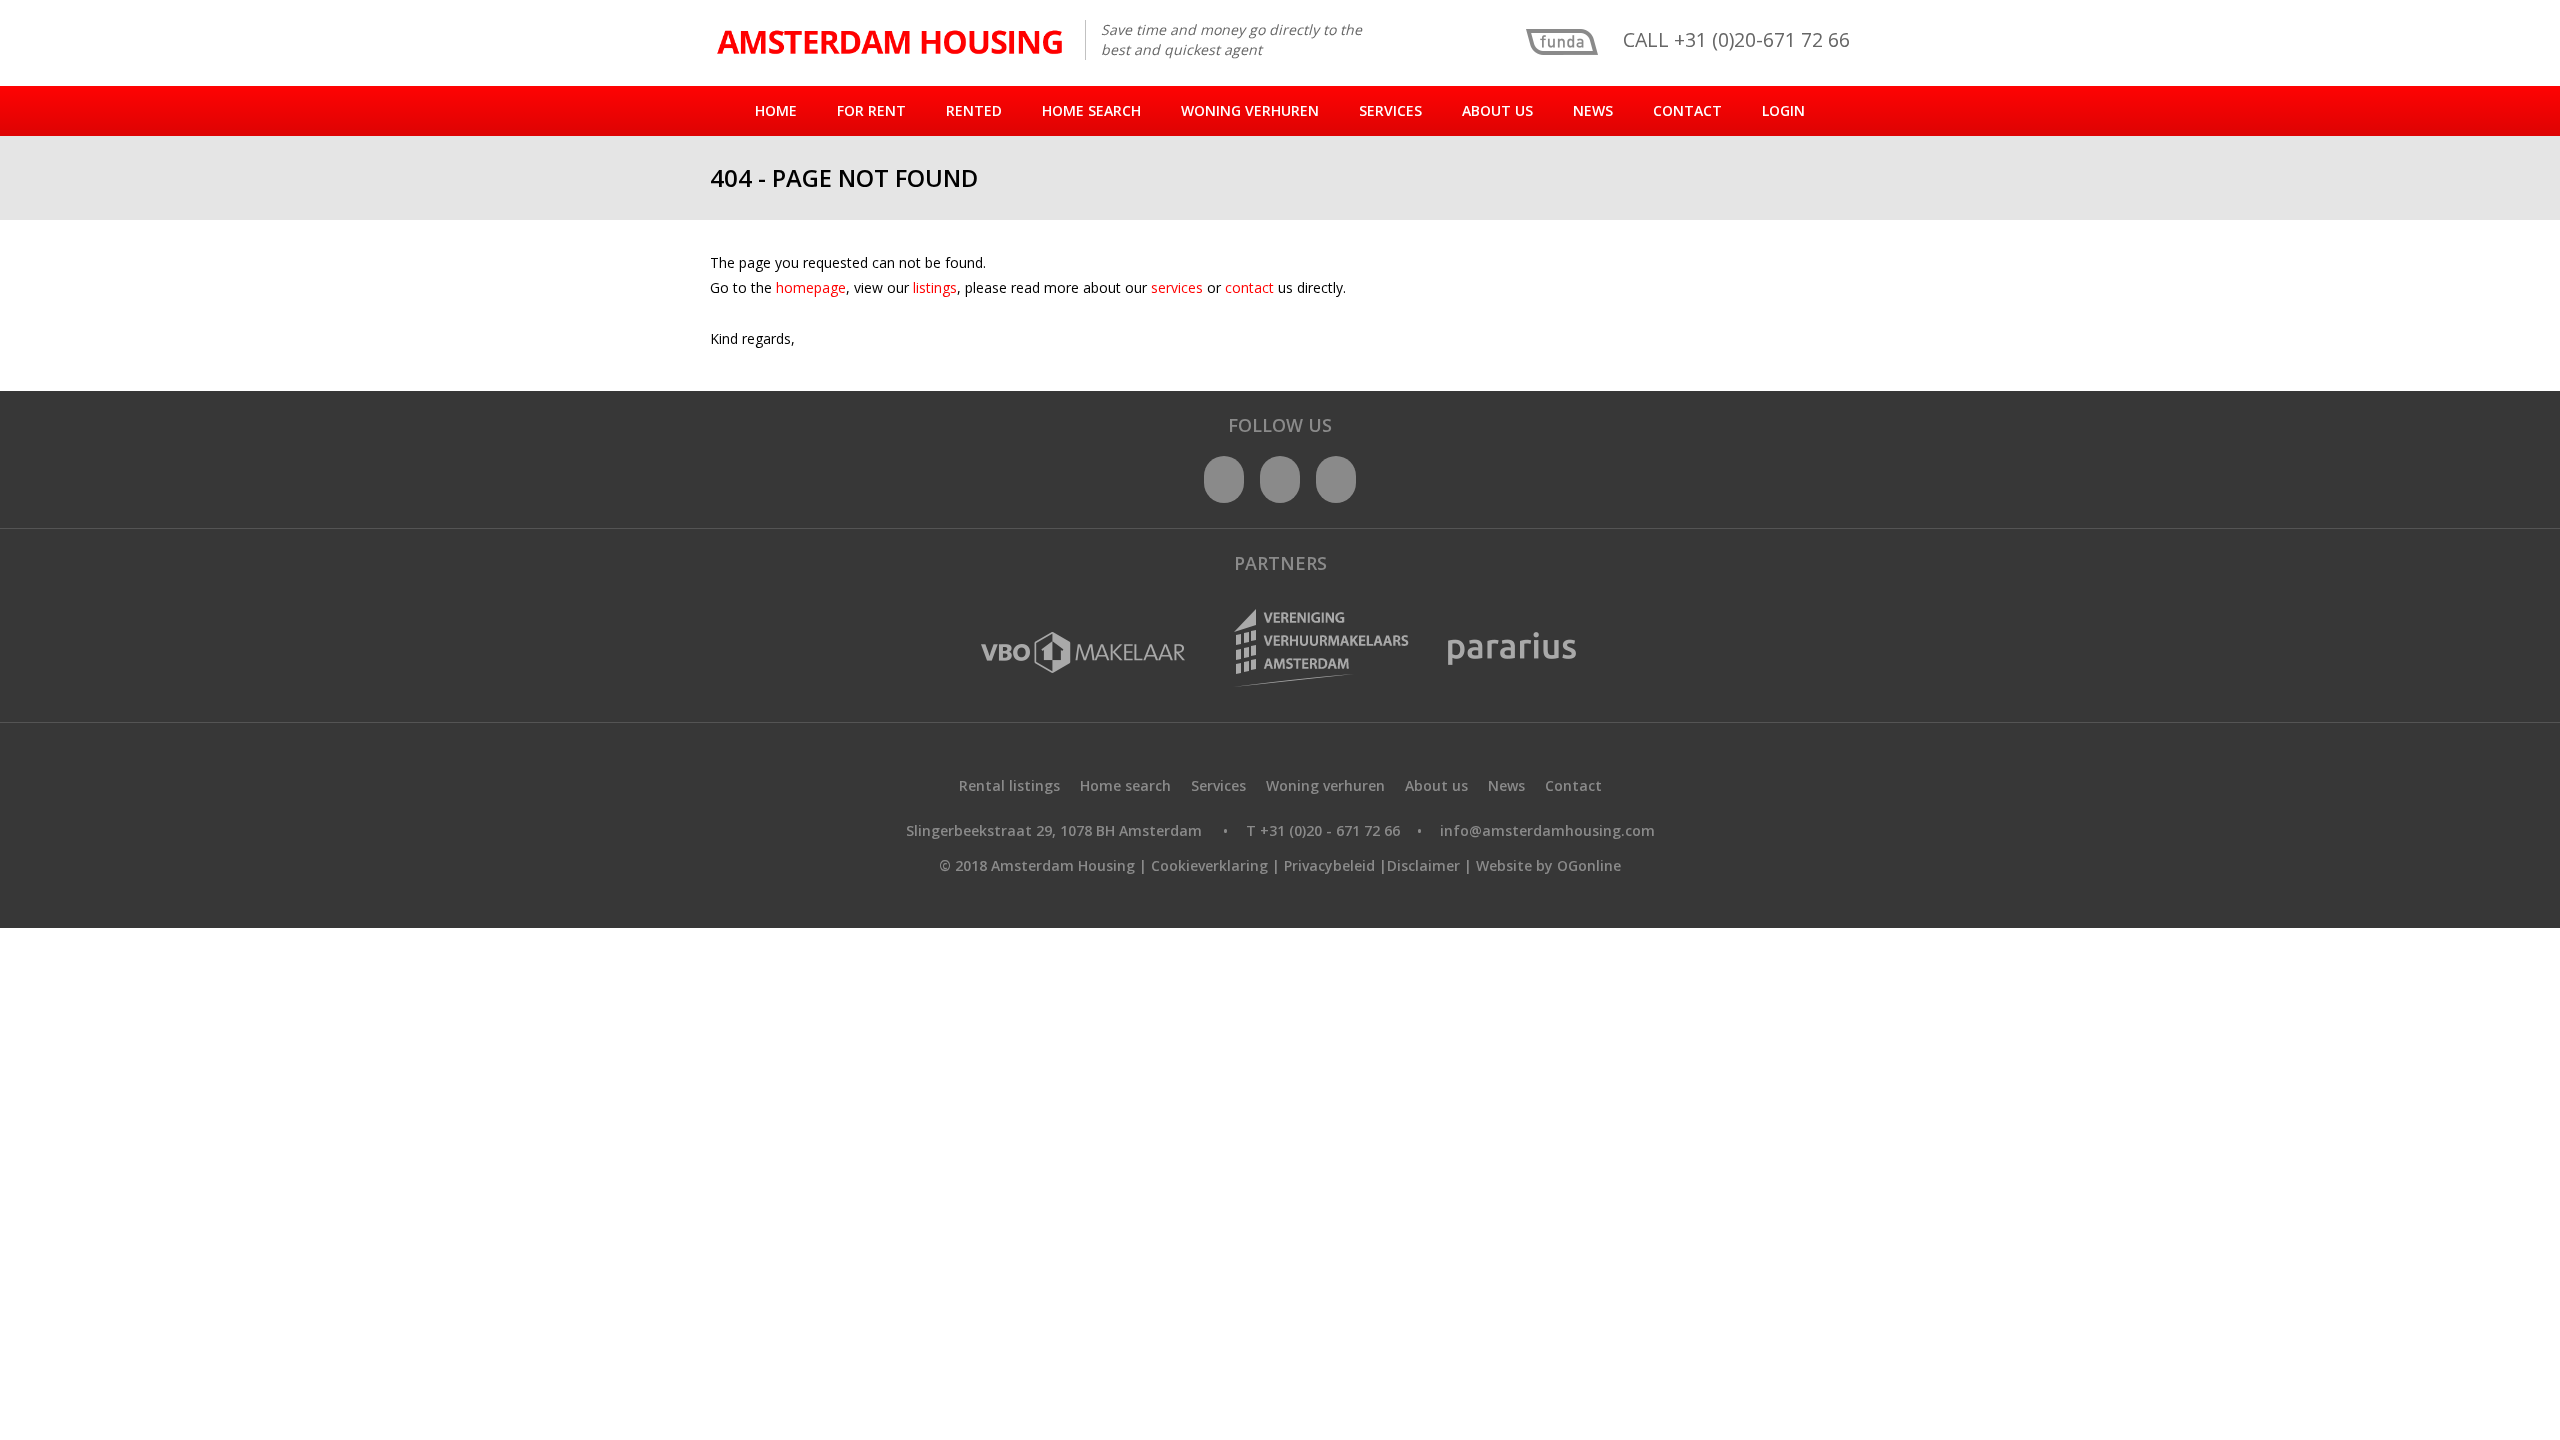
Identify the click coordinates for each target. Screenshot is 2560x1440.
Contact (1687, 110)
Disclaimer (1423, 865)
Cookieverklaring (1209, 865)
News (1593, 110)
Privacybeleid (1329, 865)
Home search (1091, 110)
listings (935, 287)
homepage (811, 287)
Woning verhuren (1250, 110)
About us (1497, 110)
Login (1783, 110)
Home (776, 110)
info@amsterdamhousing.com (1547, 830)
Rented (974, 110)
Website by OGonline (1548, 865)
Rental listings (1009, 785)
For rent (871, 110)
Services (1390, 110)
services (1179, 287)
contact (1251, 287)
